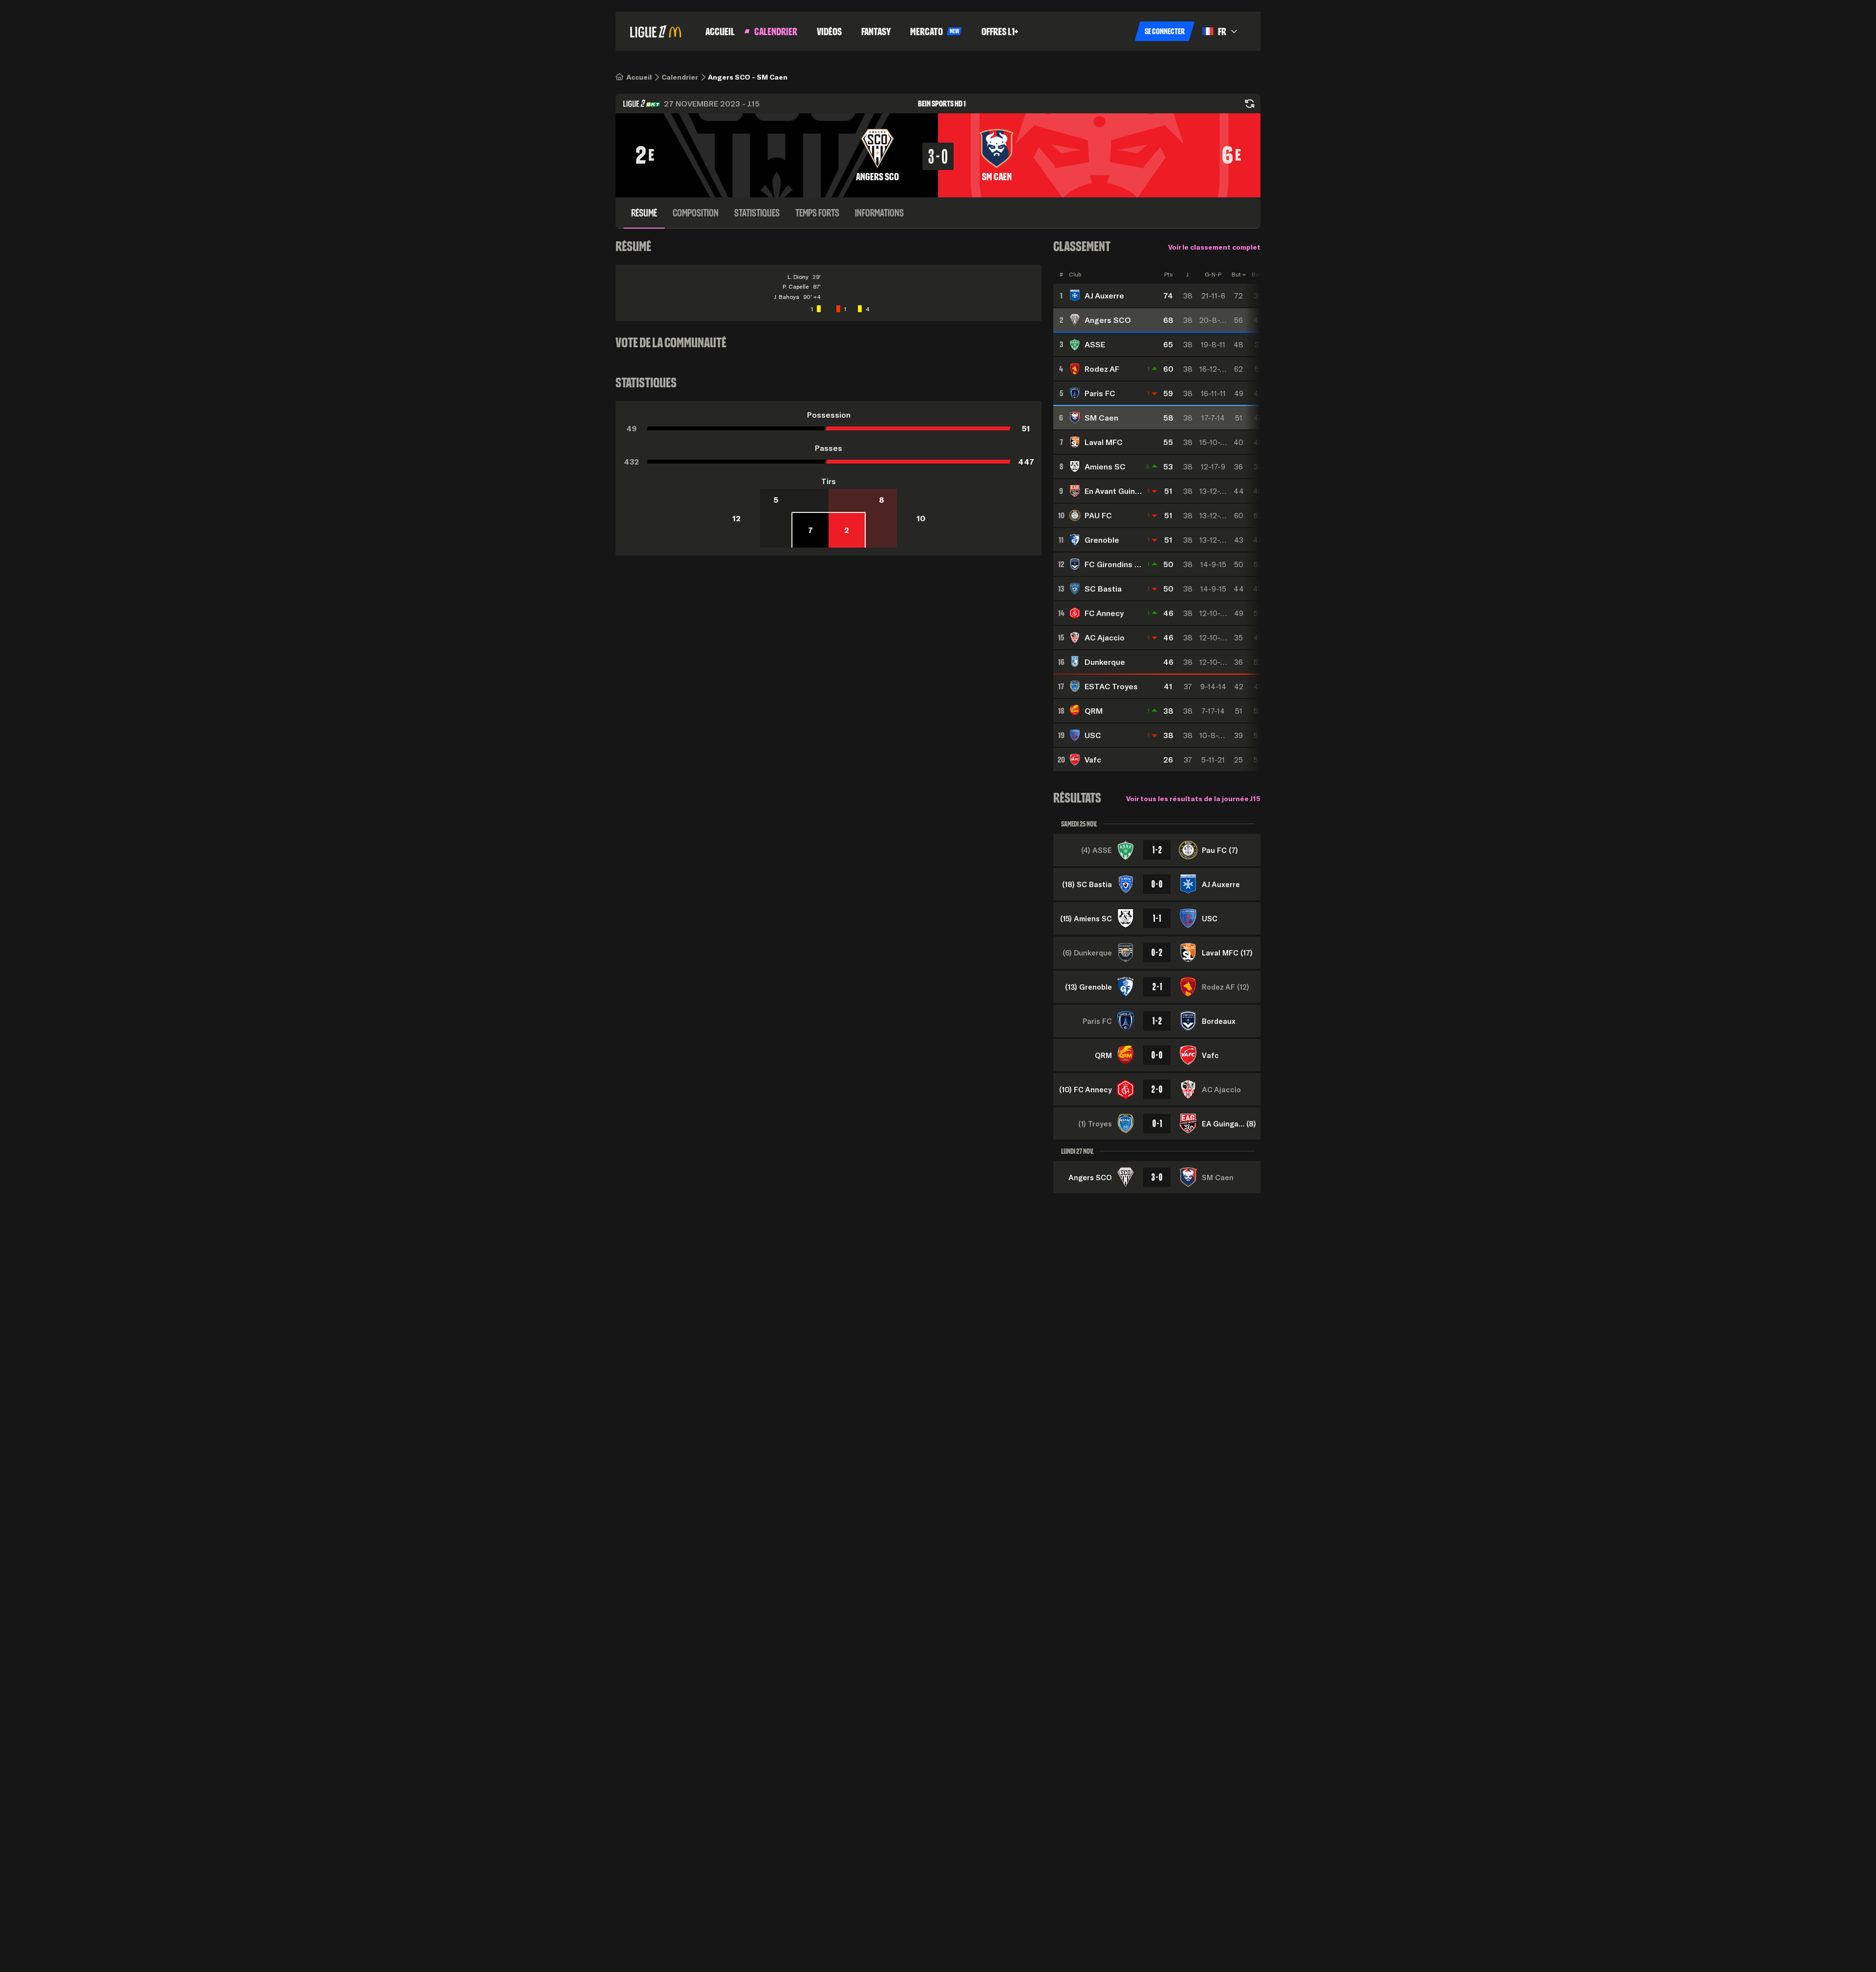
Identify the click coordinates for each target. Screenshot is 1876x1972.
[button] (1165, 31)
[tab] (644, 213)
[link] (639, 77)
